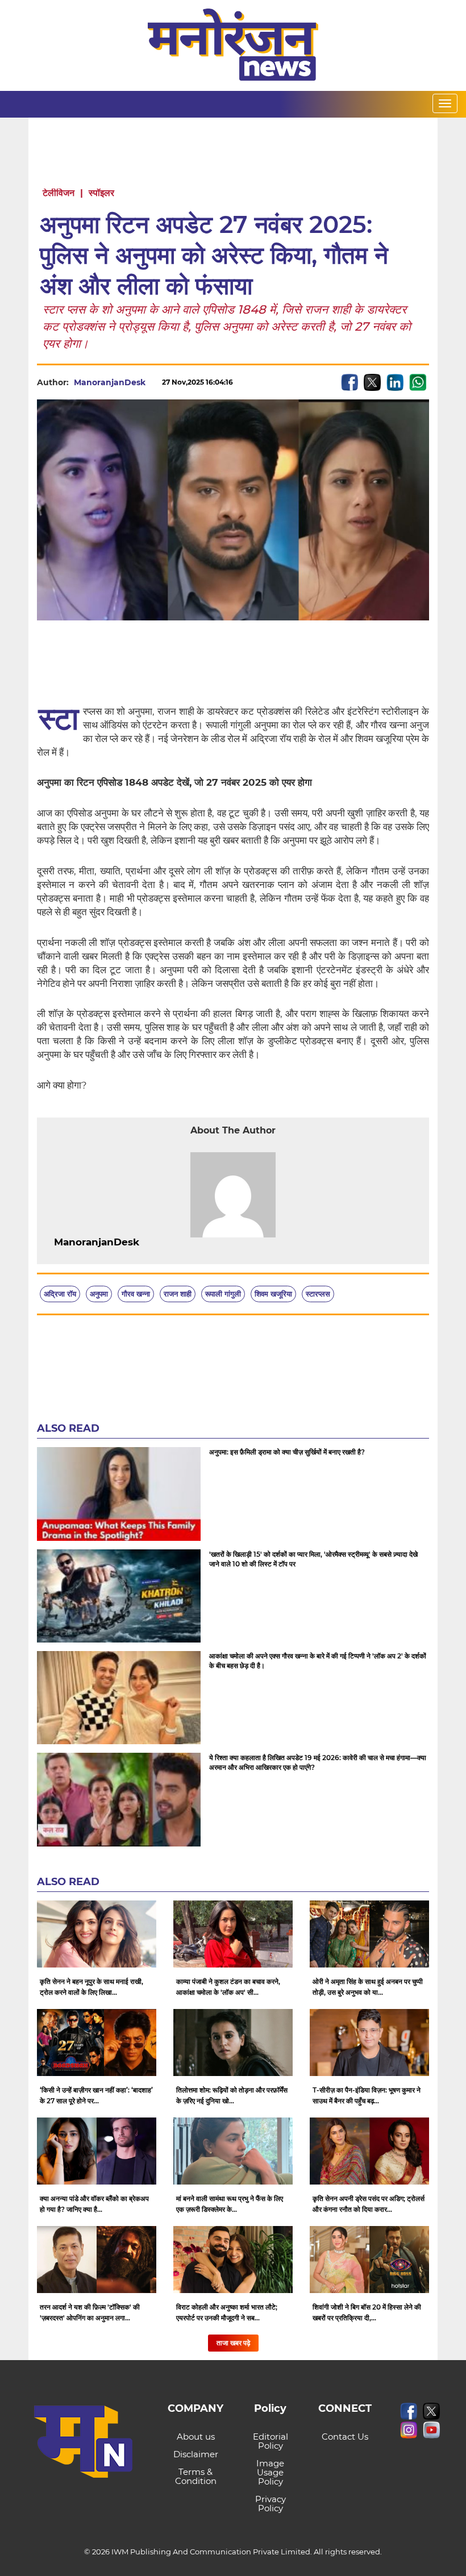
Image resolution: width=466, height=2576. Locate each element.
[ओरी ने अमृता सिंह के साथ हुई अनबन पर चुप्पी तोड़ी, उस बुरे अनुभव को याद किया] (369, 1934)
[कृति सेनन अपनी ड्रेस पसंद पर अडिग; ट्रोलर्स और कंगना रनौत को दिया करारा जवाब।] (369, 2151)
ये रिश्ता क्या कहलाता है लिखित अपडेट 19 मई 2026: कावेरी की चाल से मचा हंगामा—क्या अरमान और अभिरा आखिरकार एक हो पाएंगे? (318, 1762)
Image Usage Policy (270, 2472)
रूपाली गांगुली (223, 1294)
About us (196, 2437)
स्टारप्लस (318, 1294)
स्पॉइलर (101, 193)
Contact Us (345, 2437)
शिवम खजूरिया (273, 1294)
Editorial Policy (271, 2441)
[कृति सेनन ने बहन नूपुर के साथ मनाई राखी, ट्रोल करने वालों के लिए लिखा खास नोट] (97, 1934)
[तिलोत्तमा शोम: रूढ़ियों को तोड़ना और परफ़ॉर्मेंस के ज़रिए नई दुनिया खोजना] (233, 2043)
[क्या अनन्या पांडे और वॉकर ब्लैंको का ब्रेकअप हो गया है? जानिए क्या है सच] (97, 2151)
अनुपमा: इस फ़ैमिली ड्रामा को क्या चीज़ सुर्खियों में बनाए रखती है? (287, 1452)
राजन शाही (178, 1294)
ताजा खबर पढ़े (233, 2343)
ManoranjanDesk (110, 382)
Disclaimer (196, 2454)
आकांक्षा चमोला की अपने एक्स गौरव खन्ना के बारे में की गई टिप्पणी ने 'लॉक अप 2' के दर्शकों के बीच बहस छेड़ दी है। (318, 1661)
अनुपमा (99, 1294)
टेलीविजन (59, 193)
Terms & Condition (196, 2476)
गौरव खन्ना (136, 1294)
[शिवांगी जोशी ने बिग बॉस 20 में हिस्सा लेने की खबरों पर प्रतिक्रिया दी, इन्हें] (369, 2260)
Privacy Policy (271, 2504)
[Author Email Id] (148, 1243)
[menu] (445, 103)
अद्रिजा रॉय (60, 1294)
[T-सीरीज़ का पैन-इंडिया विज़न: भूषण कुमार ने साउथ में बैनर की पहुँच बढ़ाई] (369, 2043)
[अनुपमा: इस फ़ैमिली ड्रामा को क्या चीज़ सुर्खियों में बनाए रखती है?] (119, 1494)
